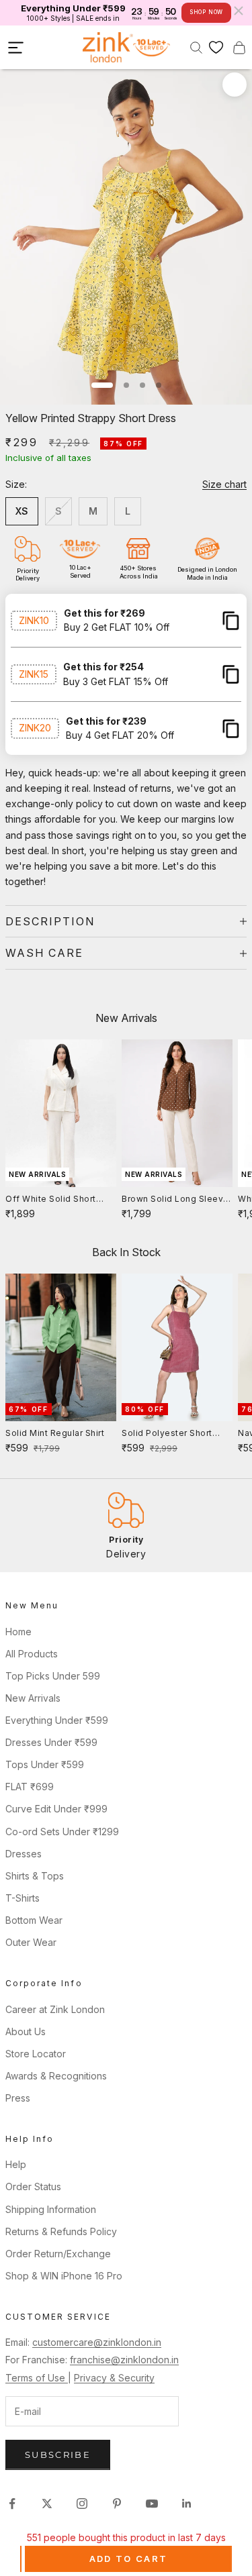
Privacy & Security (114, 2378)
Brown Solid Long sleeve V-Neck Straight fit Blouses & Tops (175, 1200)
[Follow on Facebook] (12, 2504)
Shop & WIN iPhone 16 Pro (64, 2276)
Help (16, 2164)
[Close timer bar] (239, 11)
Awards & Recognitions (56, 2076)
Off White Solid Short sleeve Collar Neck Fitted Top (60, 1200)
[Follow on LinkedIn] (187, 2504)
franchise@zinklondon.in (124, 2360)
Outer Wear (31, 1942)
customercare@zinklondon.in (97, 2342)
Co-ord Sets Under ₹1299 (62, 1832)
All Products (32, 1654)
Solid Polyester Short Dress (167, 1434)
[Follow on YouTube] (152, 2504)
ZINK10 (34, 620)
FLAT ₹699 (30, 1787)
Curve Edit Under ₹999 (56, 1809)
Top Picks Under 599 (53, 1676)
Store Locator (36, 2054)
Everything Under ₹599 (57, 1720)
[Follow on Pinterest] (117, 2504)
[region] (126, 1526)
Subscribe (58, 2455)
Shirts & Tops (35, 1876)
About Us (26, 2031)
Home (18, 1632)
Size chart (224, 484)
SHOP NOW (206, 12)
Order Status (33, 2186)
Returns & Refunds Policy (61, 2231)
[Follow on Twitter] (47, 2504)
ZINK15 (34, 674)
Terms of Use (37, 2378)
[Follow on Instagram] (82, 2504)
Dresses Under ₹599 (51, 1742)
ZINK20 (35, 728)
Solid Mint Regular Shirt (55, 1433)
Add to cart (129, 2559)
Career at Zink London (55, 2009)
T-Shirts (23, 1898)
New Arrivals (33, 1698)
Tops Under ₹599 (45, 1764)
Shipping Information (51, 2209)
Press (18, 2098)
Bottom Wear (34, 1920)
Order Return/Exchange (58, 2254)
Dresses (24, 1854)
